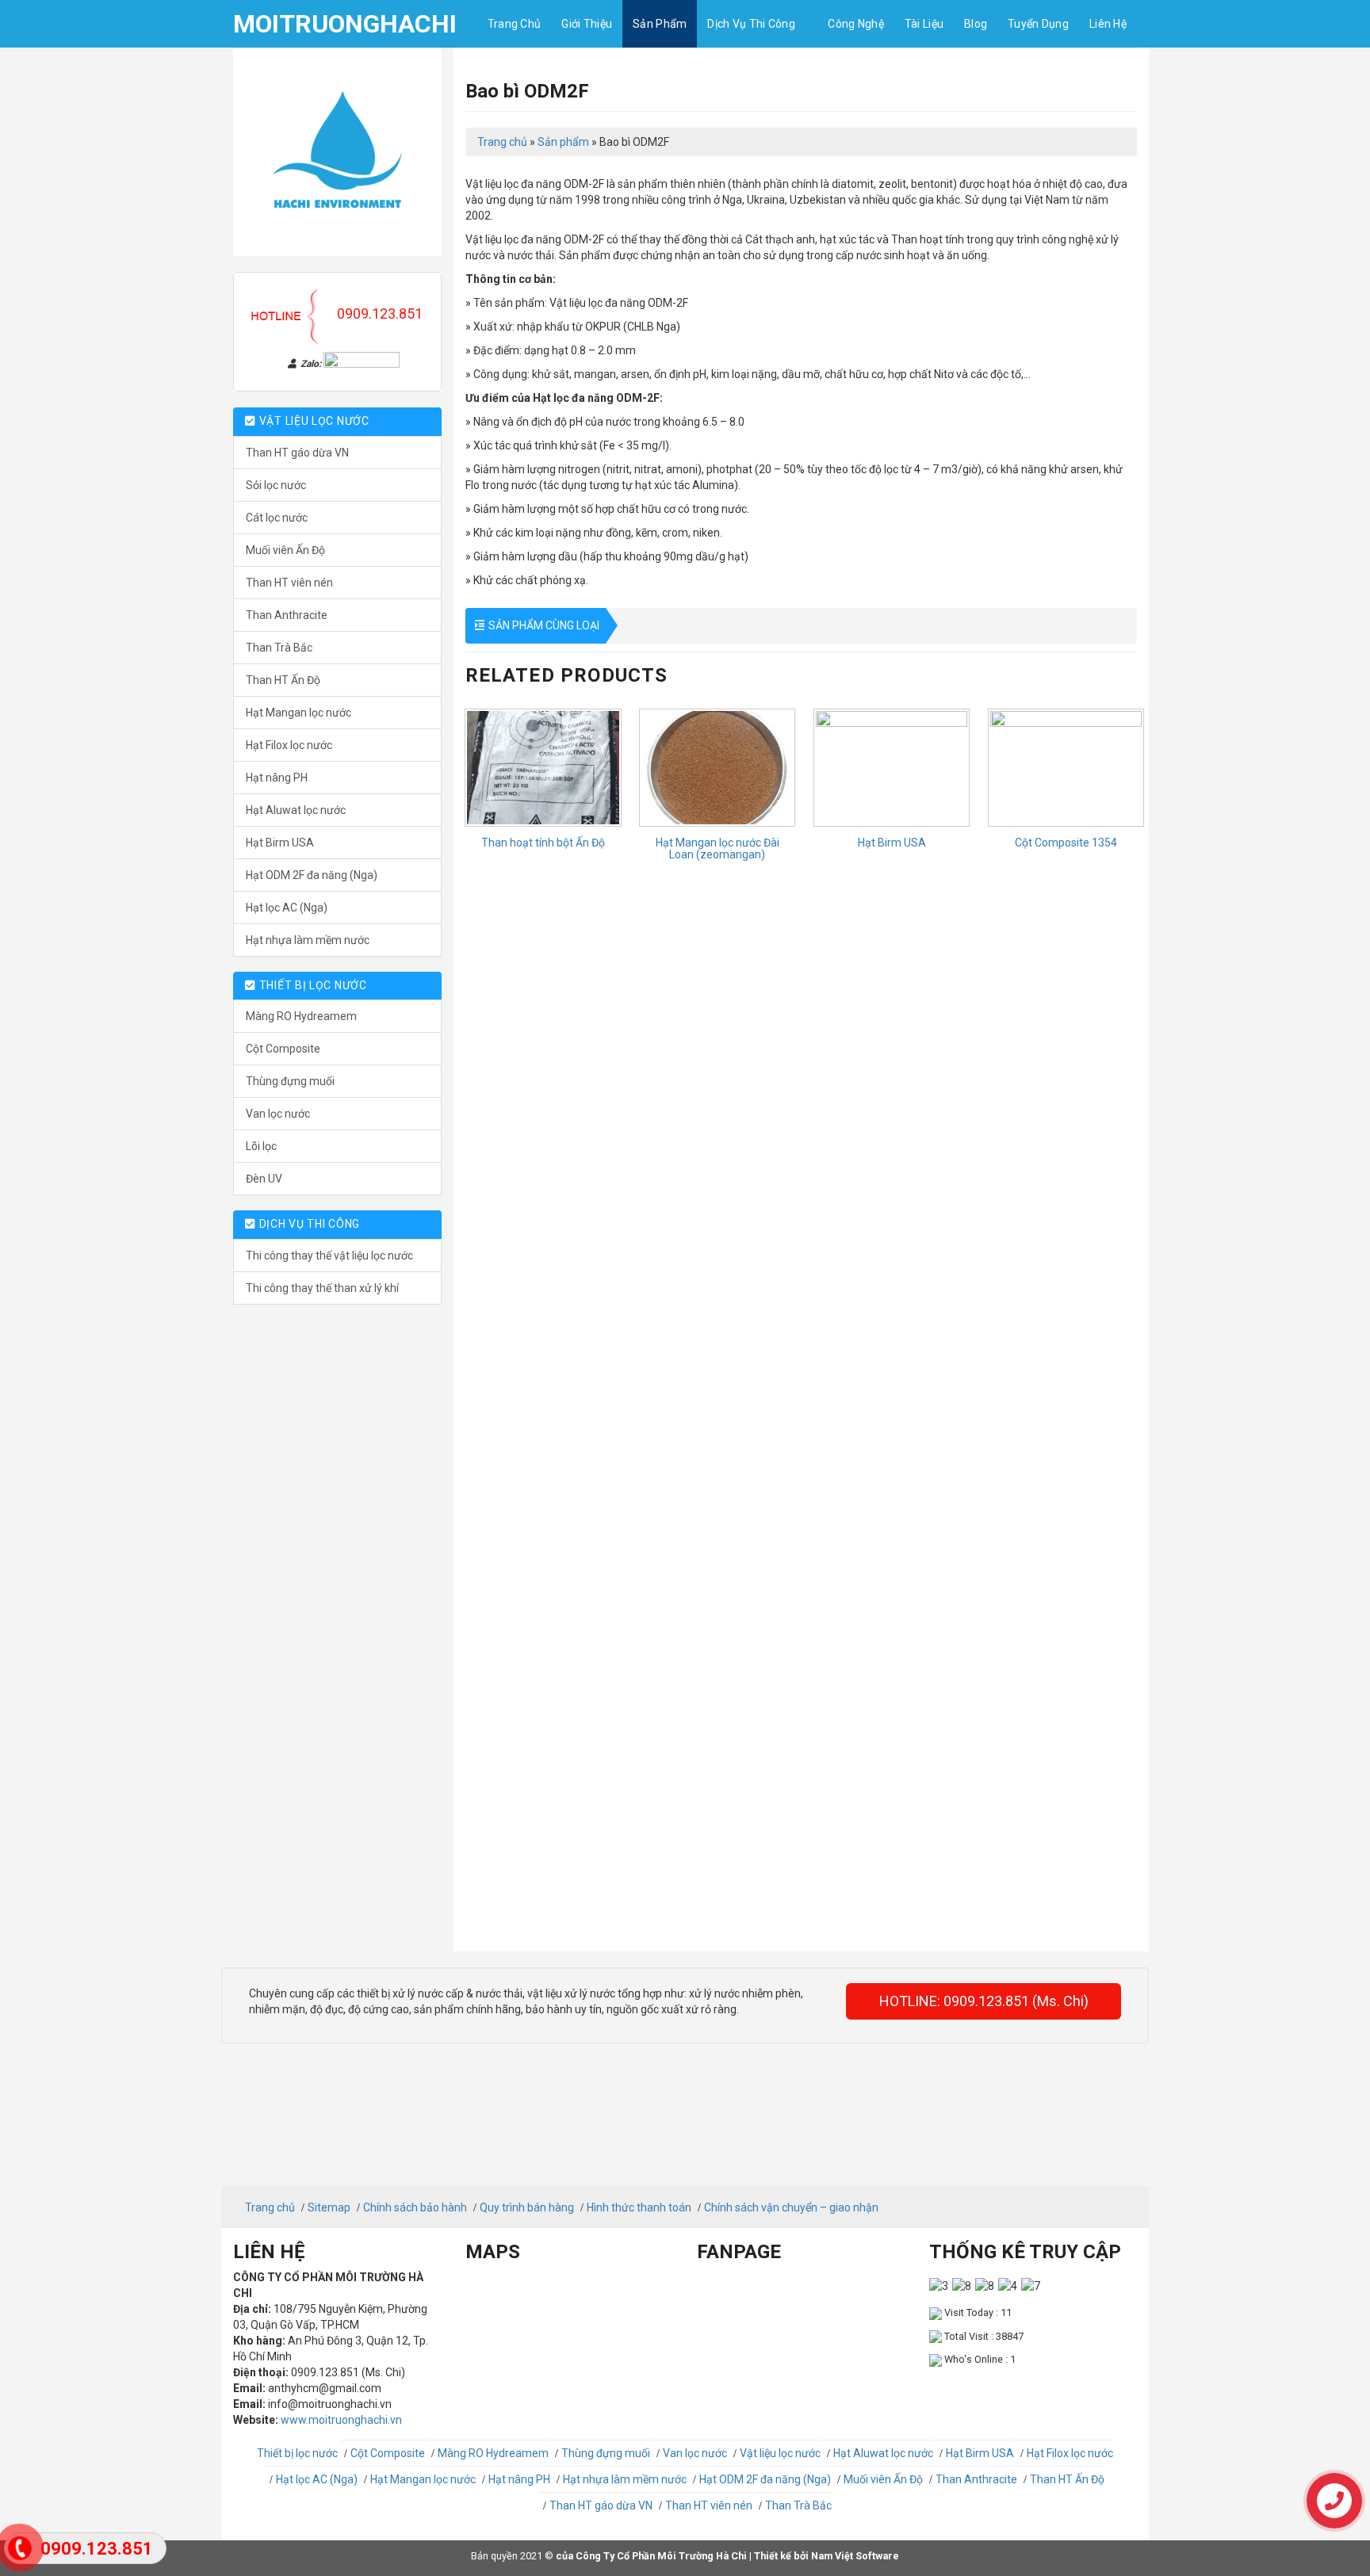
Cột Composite (283, 1049)
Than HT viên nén (289, 583)
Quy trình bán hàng (527, 2207)
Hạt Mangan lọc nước (298, 713)
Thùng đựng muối (290, 1081)
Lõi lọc (261, 1146)
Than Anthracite (287, 615)
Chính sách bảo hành (415, 2207)
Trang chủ (515, 24)
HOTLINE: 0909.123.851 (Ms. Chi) (984, 2001)
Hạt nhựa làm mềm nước (308, 940)
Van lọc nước (278, 1114)
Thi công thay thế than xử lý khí (322, 1288)
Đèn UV (264, 1179)
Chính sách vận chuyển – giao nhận (791, 2207)
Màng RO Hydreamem (301, 1016)
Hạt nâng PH (277, 778)
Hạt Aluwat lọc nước (296, 810)
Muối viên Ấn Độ (285, 550)
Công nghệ (856, 24)
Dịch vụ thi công (751, 24)
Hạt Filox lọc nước (289, 745)
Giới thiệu (587, 24)
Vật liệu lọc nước (780, 2453)
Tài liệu (924, 24)
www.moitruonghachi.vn (341, 2420)
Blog (976, 24)
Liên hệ (1108, 24)
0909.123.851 (380, 313)
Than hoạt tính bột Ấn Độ (543, 843)
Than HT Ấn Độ (283, 680)
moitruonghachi (312, 24)
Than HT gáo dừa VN (297, 453)
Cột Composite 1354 (1066, 843)
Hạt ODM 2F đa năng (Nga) (312, 875)
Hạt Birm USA (280, 843)
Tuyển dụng (1038, 24)
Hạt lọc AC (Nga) (287, 908)
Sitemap (329, 2207)
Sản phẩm (660, 24)
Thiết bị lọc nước (297, 2453)
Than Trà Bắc (279, 648)
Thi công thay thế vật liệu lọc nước (329, 1256)
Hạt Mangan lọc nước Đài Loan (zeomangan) (718, 849)
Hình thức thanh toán (639, 2207)
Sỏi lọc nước (276, 485)
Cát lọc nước (277, 518)
